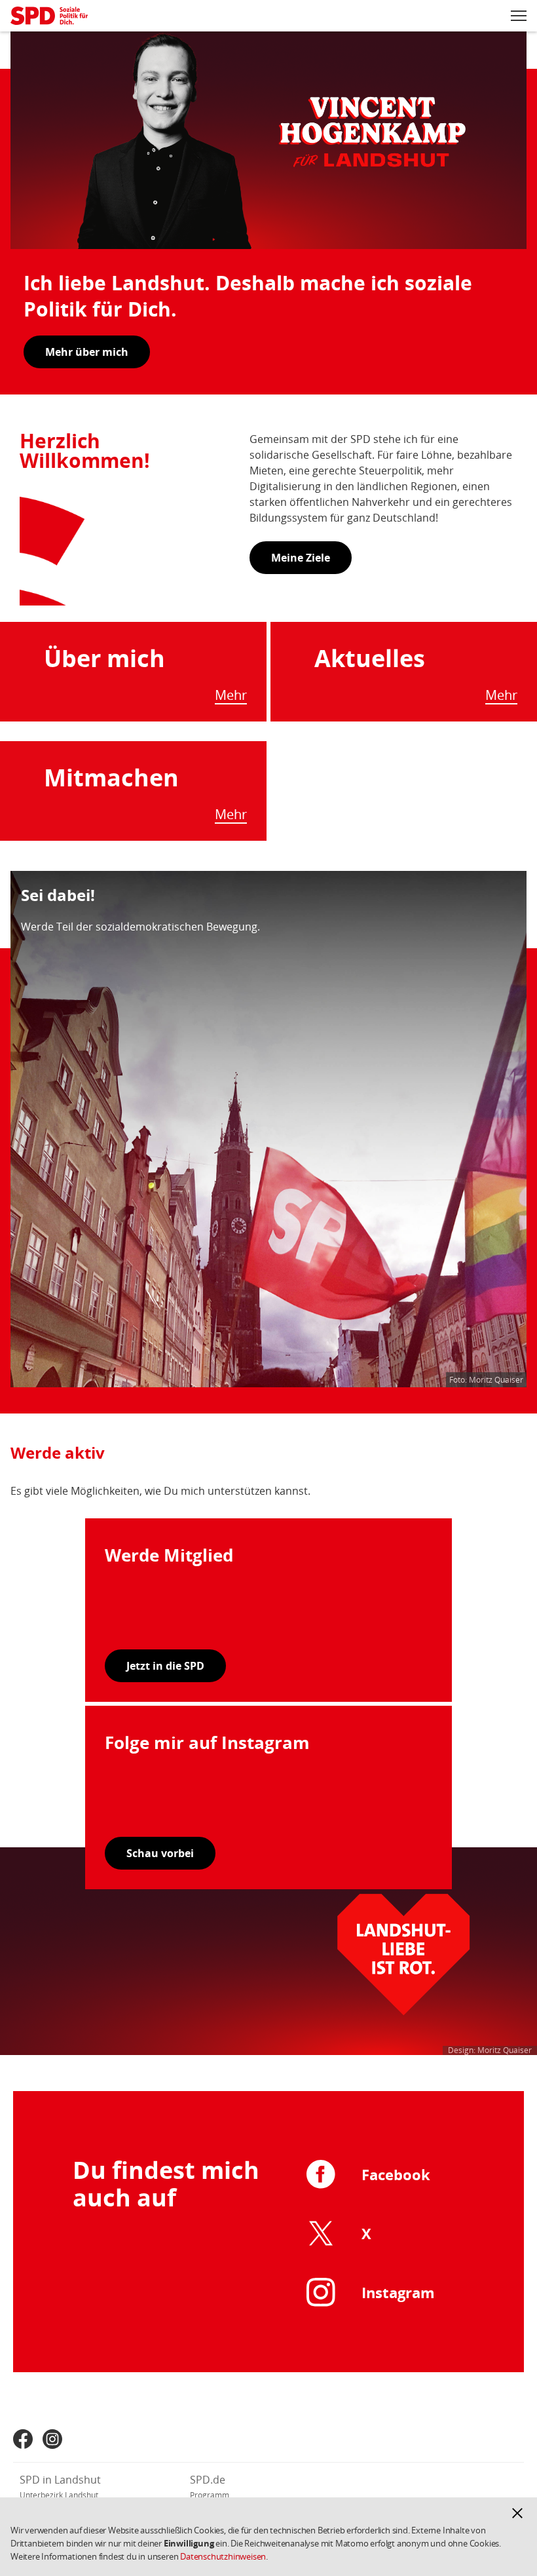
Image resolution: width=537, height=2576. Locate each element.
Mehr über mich (87, 352)
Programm (210, 2495)
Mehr (231, 696)
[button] (517, 2513)
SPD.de (208, 2480)
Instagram (398, 2292)
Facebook (396, 2174)
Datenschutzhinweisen (223, 2556)
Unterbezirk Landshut (59, 2495)
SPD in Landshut (60, 2480)
